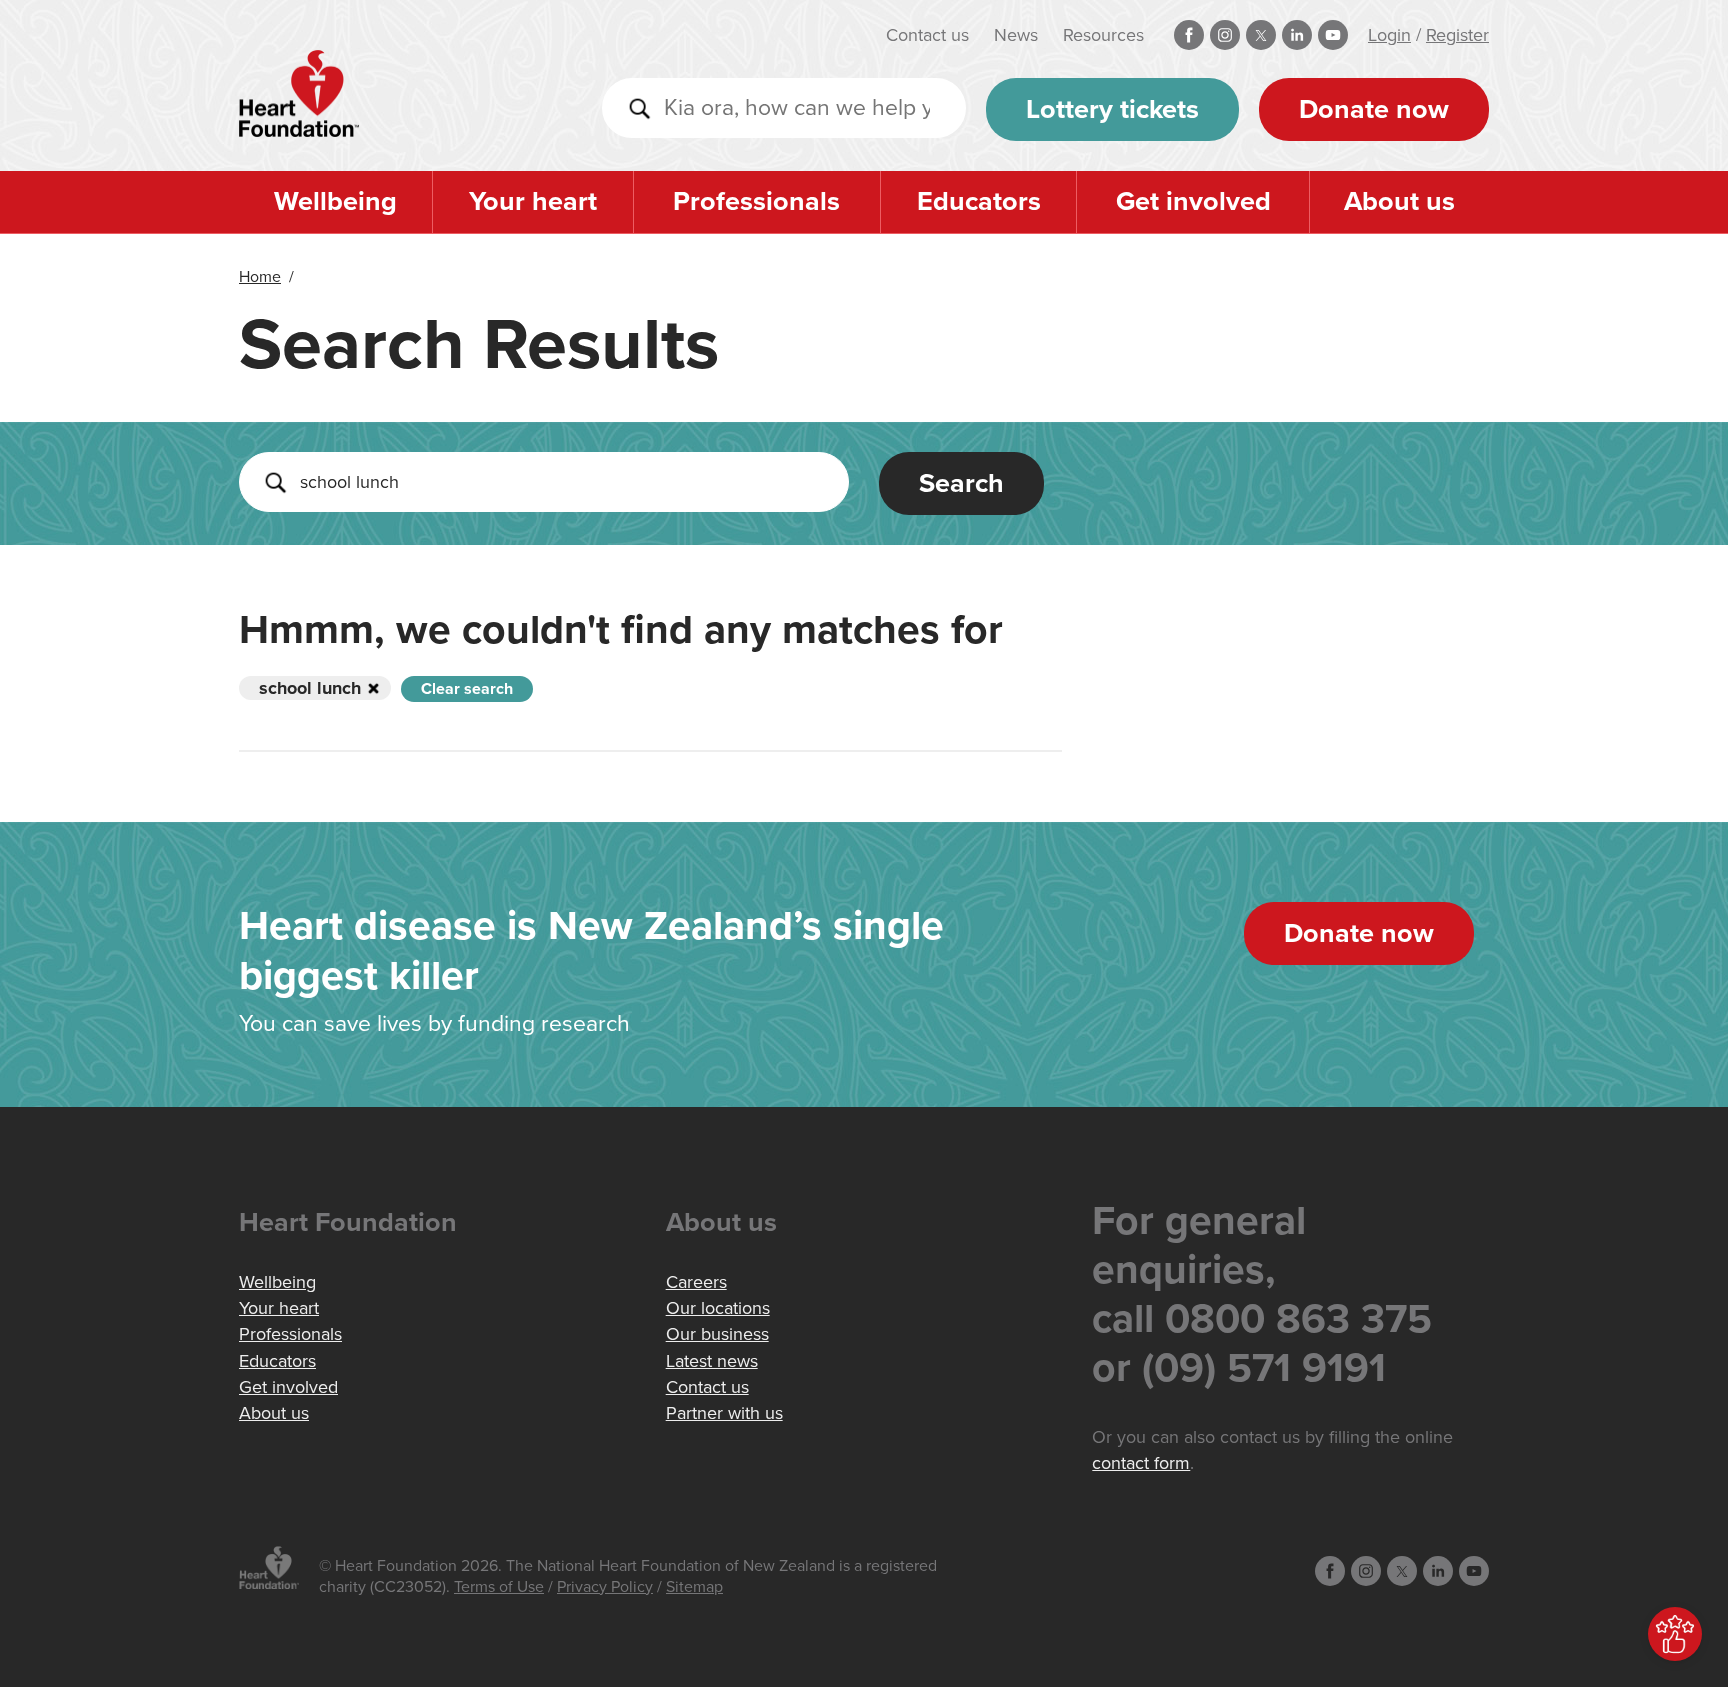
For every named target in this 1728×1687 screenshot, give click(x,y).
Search (961, 483)
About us (1399, 201)
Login (1389, 35)
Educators (979, 201)
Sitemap (694, 1587)
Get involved (1193, 201)
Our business (717, 1334)
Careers (696, 1282)
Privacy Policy (605, 1587)
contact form (1141, 1463)
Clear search (467, 689)
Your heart (533, 201)
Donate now (1374, 109)
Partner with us (724, 1413)
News (1016, 35)
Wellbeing (335, 201)
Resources (1103, 35)
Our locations (718, 1308)
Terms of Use (499, 1587)
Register (1457, 35)
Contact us (927, 35)
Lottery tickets (1112, 109)
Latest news (712, 1361)
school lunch (310, 688)
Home (260, 277)
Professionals (756, 201)
